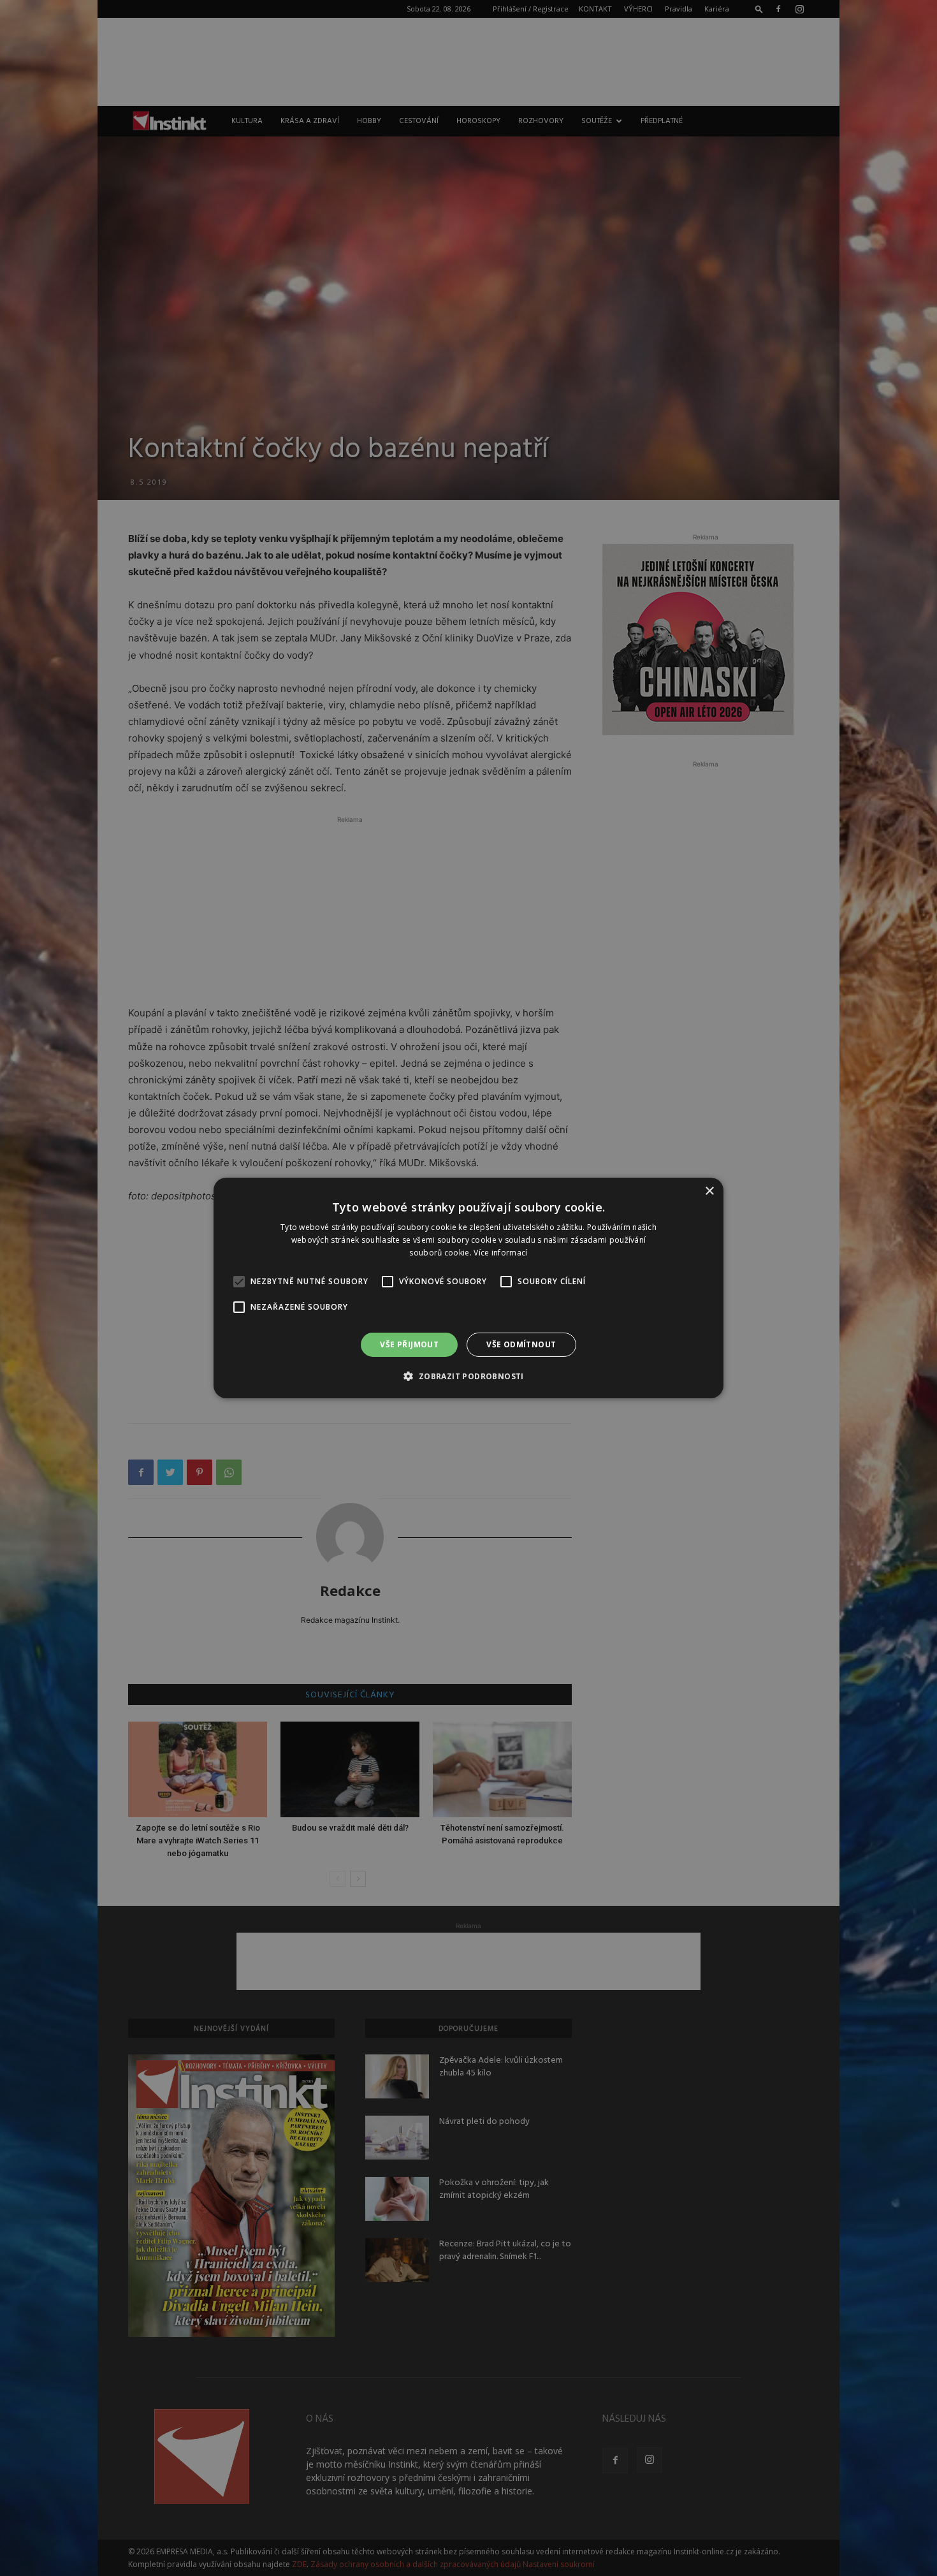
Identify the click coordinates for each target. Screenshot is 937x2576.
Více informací (500, 1253)
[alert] (468, 1288)
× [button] (709, 1191)
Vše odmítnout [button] (521, 1344)
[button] (468, 1376)
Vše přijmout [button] (409, 1344)
